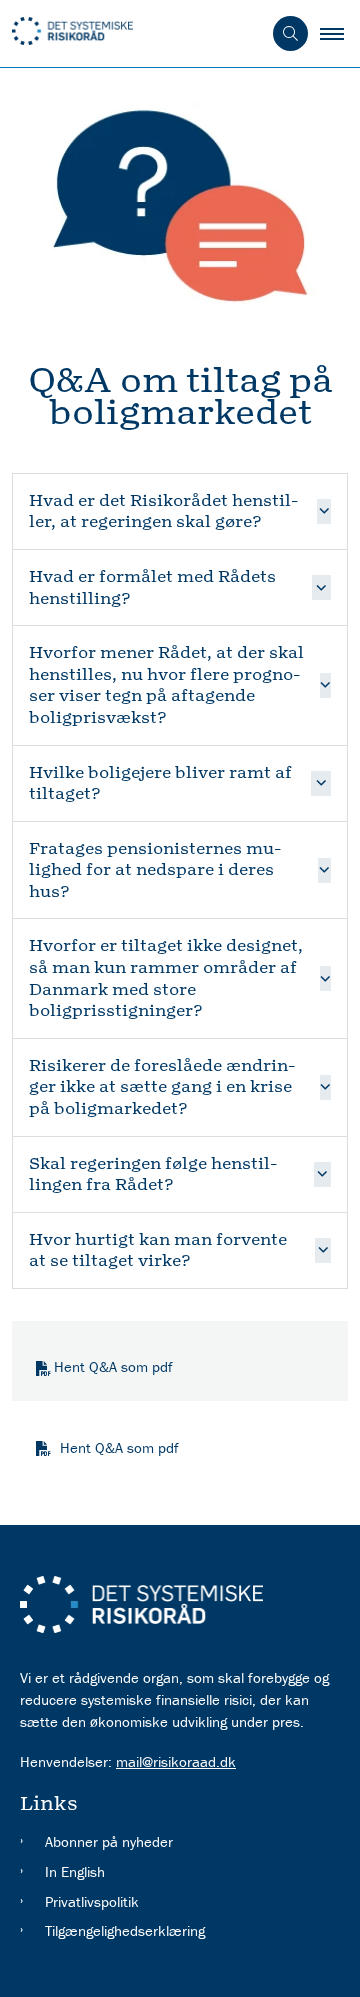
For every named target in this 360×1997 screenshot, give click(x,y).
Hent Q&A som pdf (113, 1366)
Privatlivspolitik (92, 1901)
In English (75, 1871)
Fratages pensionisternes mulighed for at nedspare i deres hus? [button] (155, 870)
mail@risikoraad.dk (176, 1761)
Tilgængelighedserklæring (125, 1930)
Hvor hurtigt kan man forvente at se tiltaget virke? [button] (158, 1250)
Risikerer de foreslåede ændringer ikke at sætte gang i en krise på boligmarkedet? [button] (162, 1087)
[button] (340, 34)
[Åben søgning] (290, 33)
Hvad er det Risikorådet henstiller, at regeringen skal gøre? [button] (163, 511)
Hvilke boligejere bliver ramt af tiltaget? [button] (160, 783)
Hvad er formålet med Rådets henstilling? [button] (152, 587)
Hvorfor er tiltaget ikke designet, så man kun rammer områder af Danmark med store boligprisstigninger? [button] (166, 978)
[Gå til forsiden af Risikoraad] (130, 34)
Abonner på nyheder (109, 1841)
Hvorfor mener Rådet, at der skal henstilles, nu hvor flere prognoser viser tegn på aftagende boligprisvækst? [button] (166, 685)
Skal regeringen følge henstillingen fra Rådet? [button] (153, 1174)
